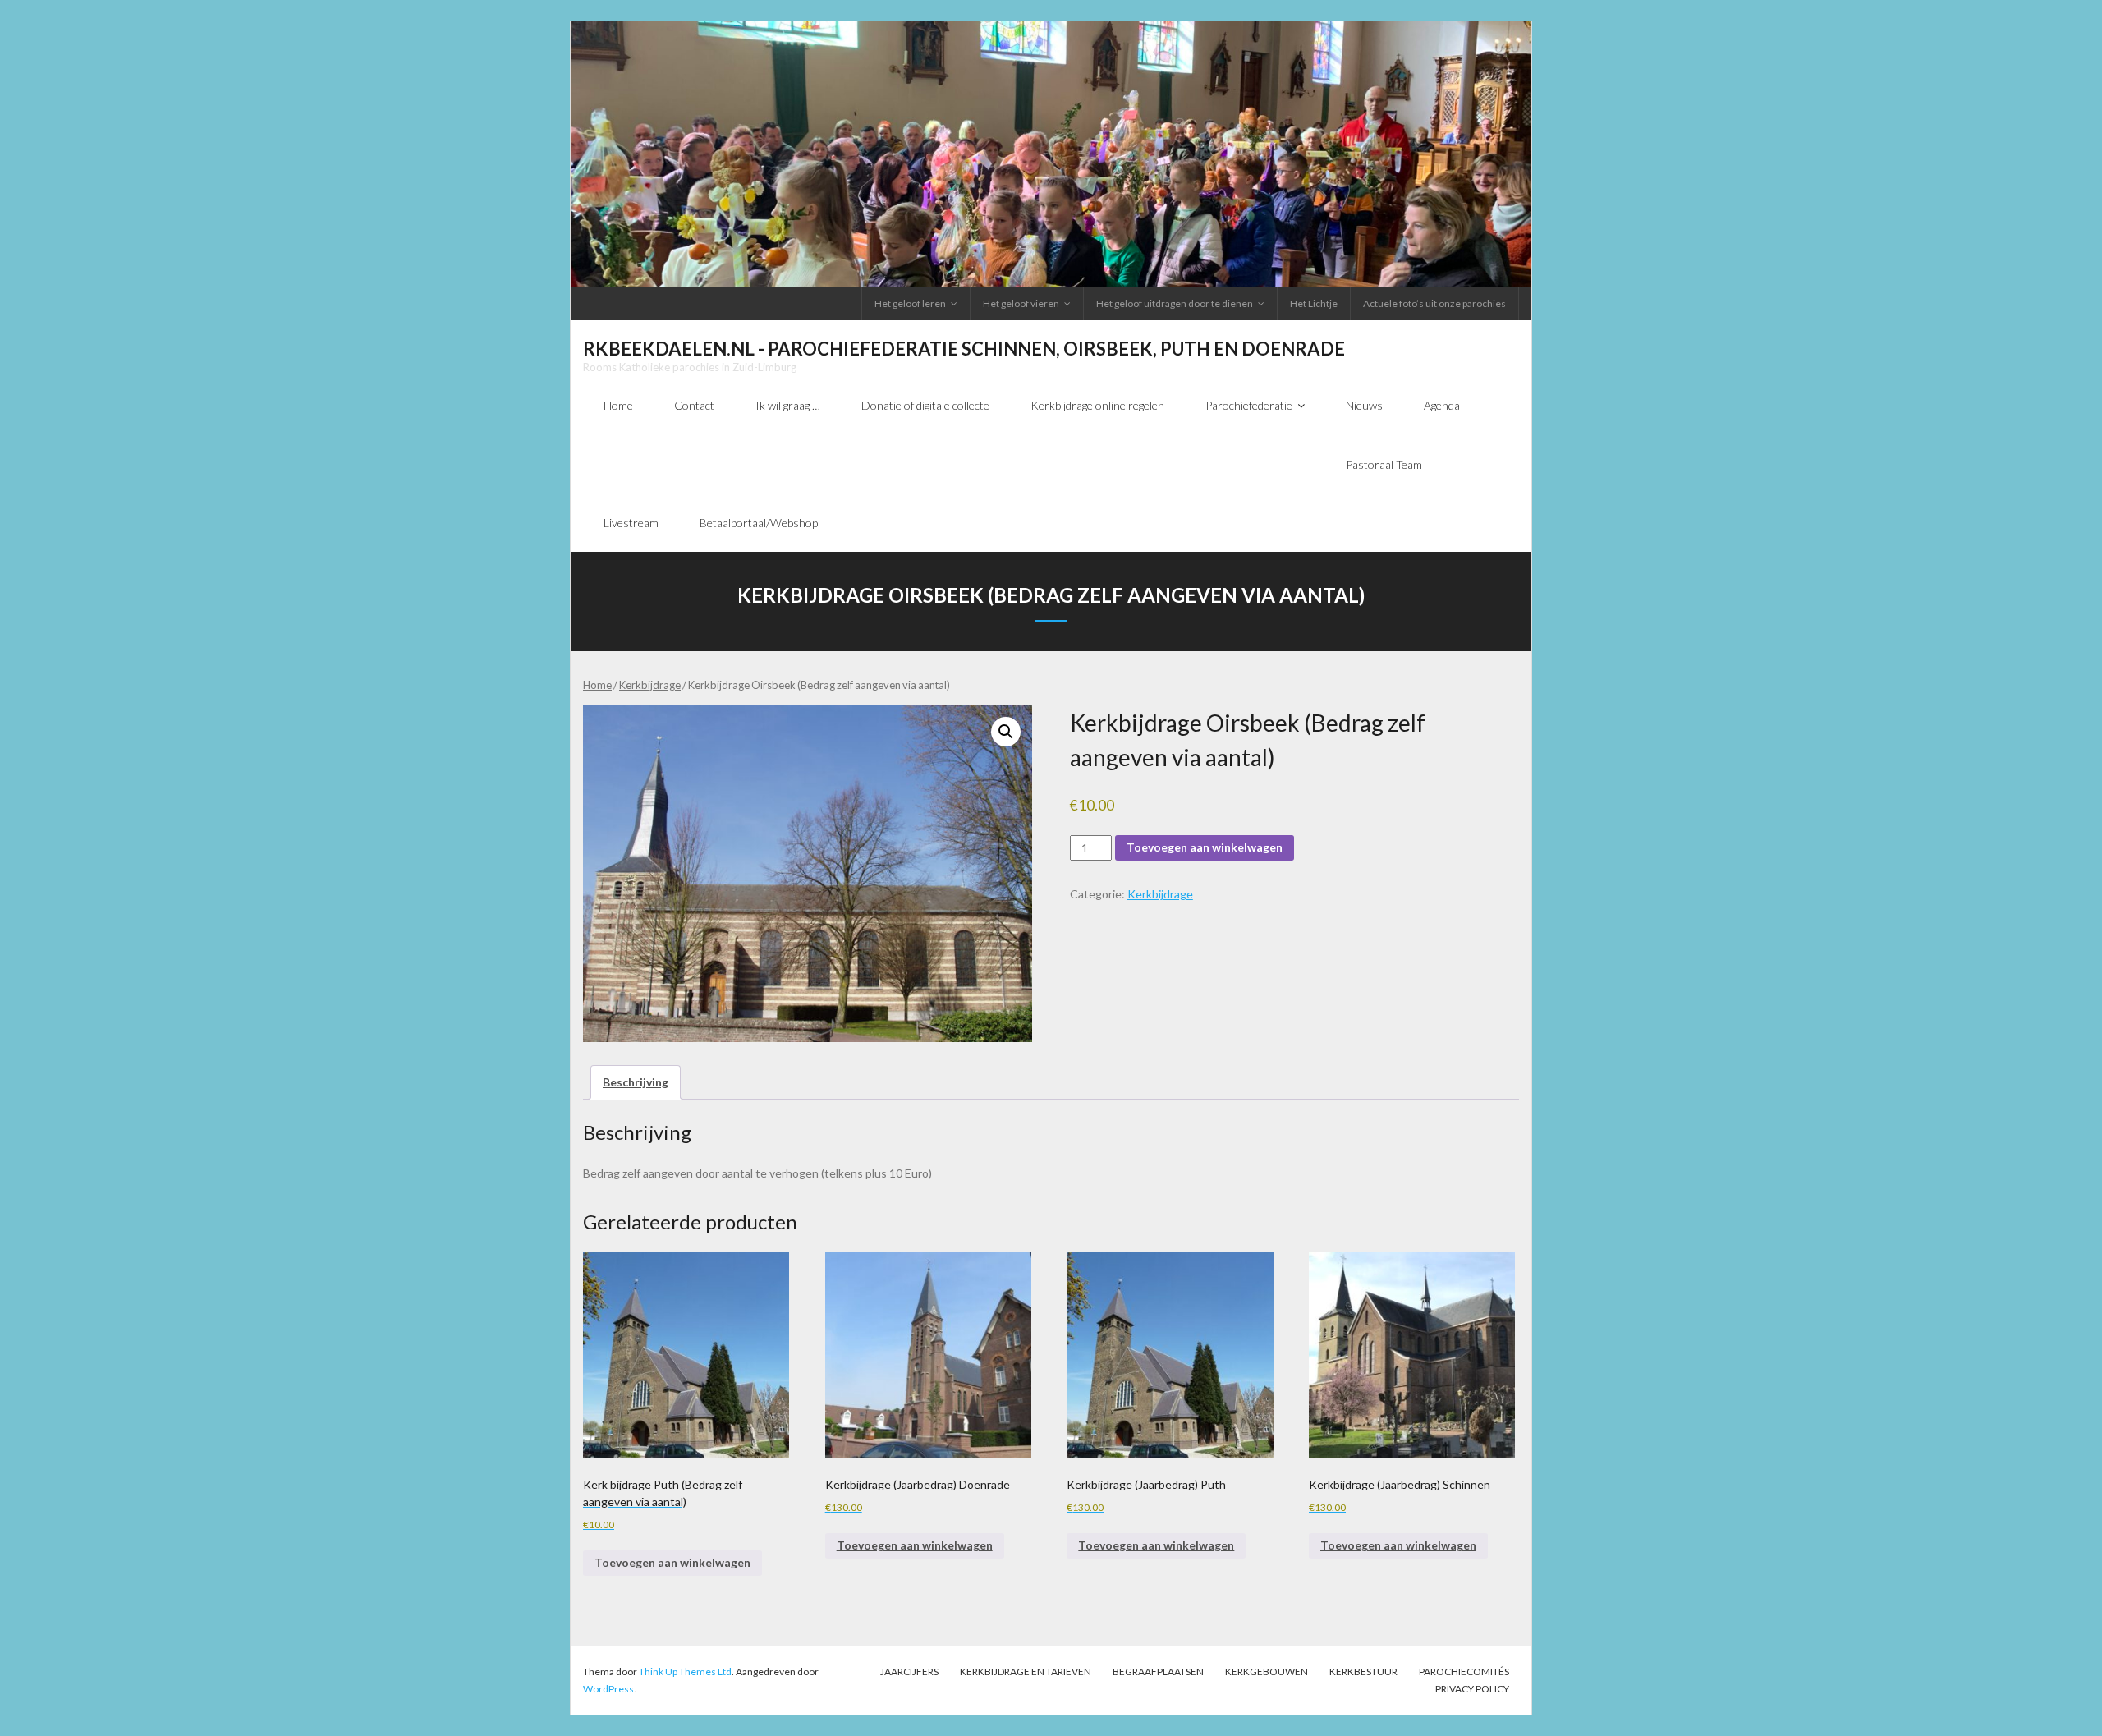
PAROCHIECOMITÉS (1464, 1672)
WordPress (608, 1689)
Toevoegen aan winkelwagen (1205, 847)
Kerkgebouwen (1267, 1672)
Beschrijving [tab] (636, 1082)
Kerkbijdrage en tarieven (1026, 1672)
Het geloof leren (910, 303)
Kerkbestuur (1363, 1672)
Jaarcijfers (909, 1672)
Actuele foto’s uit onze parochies (1434, 303)
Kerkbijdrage (650, 685)
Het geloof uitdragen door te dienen (1175, 303)
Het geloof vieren (1021, 303)
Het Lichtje (1314, 303)
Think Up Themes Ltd (685, 1672)
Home (597, 685)
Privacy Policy (1472, 1689)
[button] (1006, 732)
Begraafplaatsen (1158, 1672)
